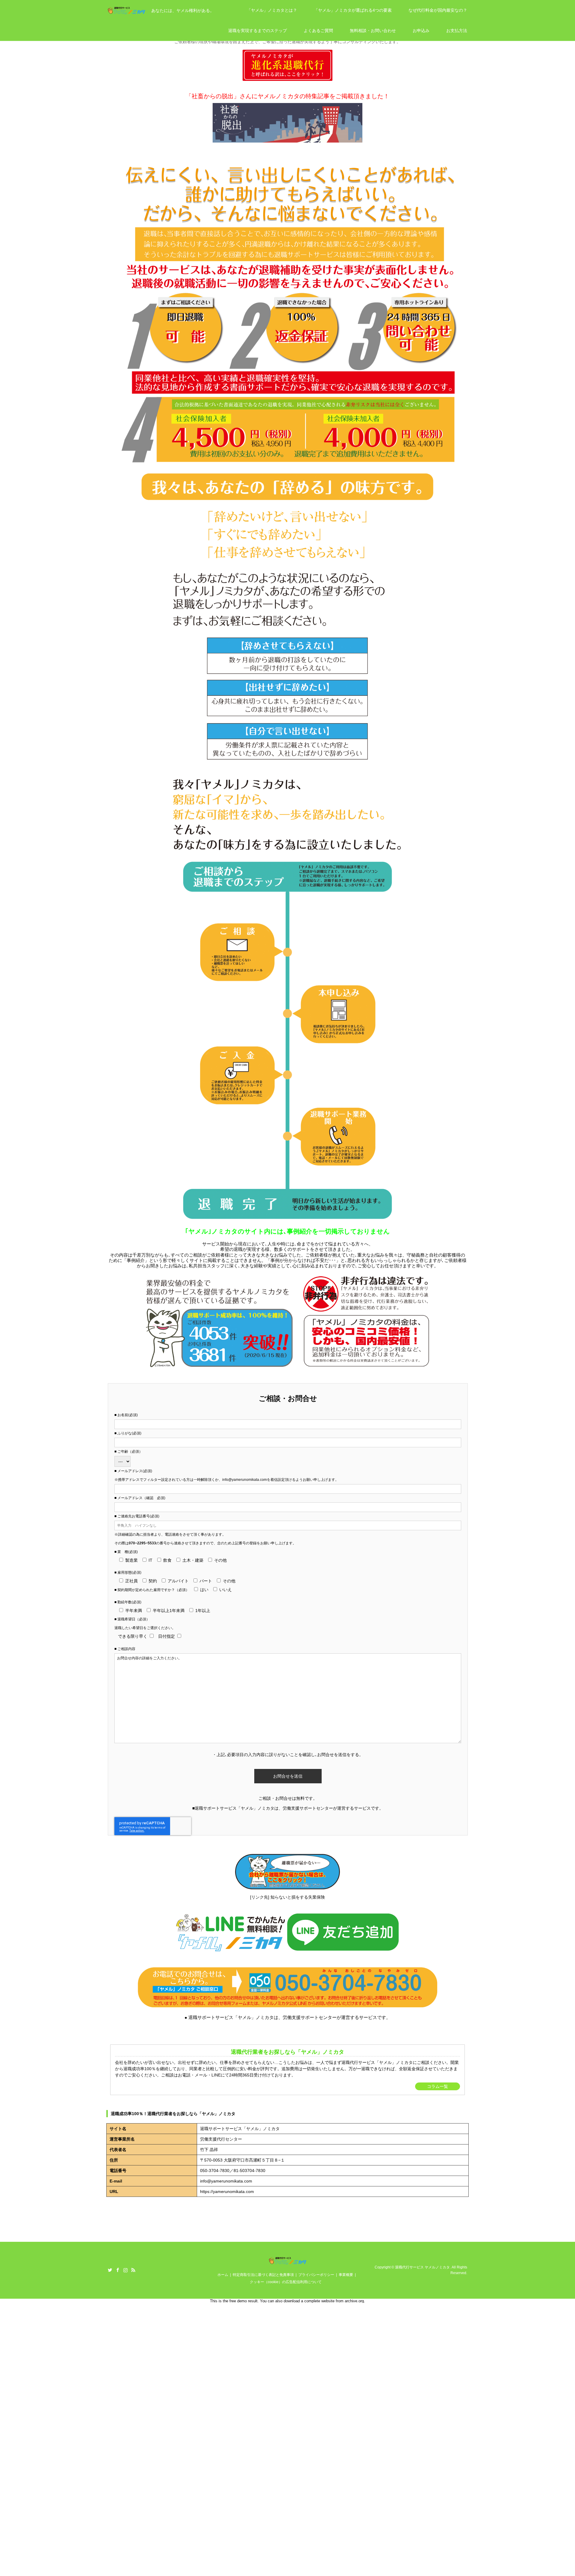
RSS (133, 2270)
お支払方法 (457, 31)
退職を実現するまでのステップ (258, 31)
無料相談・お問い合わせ (373, 31)
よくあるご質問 (318, 31)
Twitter (110, 2270)
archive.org (354, 2301)
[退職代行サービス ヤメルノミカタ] (288, 2261)
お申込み (421, 31)
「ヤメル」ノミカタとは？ (272, 10)
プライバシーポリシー (316, 2275)
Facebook (118, 2270)
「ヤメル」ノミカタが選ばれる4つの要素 (353, 10)
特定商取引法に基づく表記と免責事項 (263, 2275)
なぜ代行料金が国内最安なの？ (438, 10)
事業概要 (346, 2275)
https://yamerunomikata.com (227, 2191)
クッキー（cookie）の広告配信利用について (286, 2282)
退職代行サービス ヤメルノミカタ (422, 2267)
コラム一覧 (438, 2086)
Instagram (125, 2270)
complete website (319, 2301)
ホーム (223, 2275)
